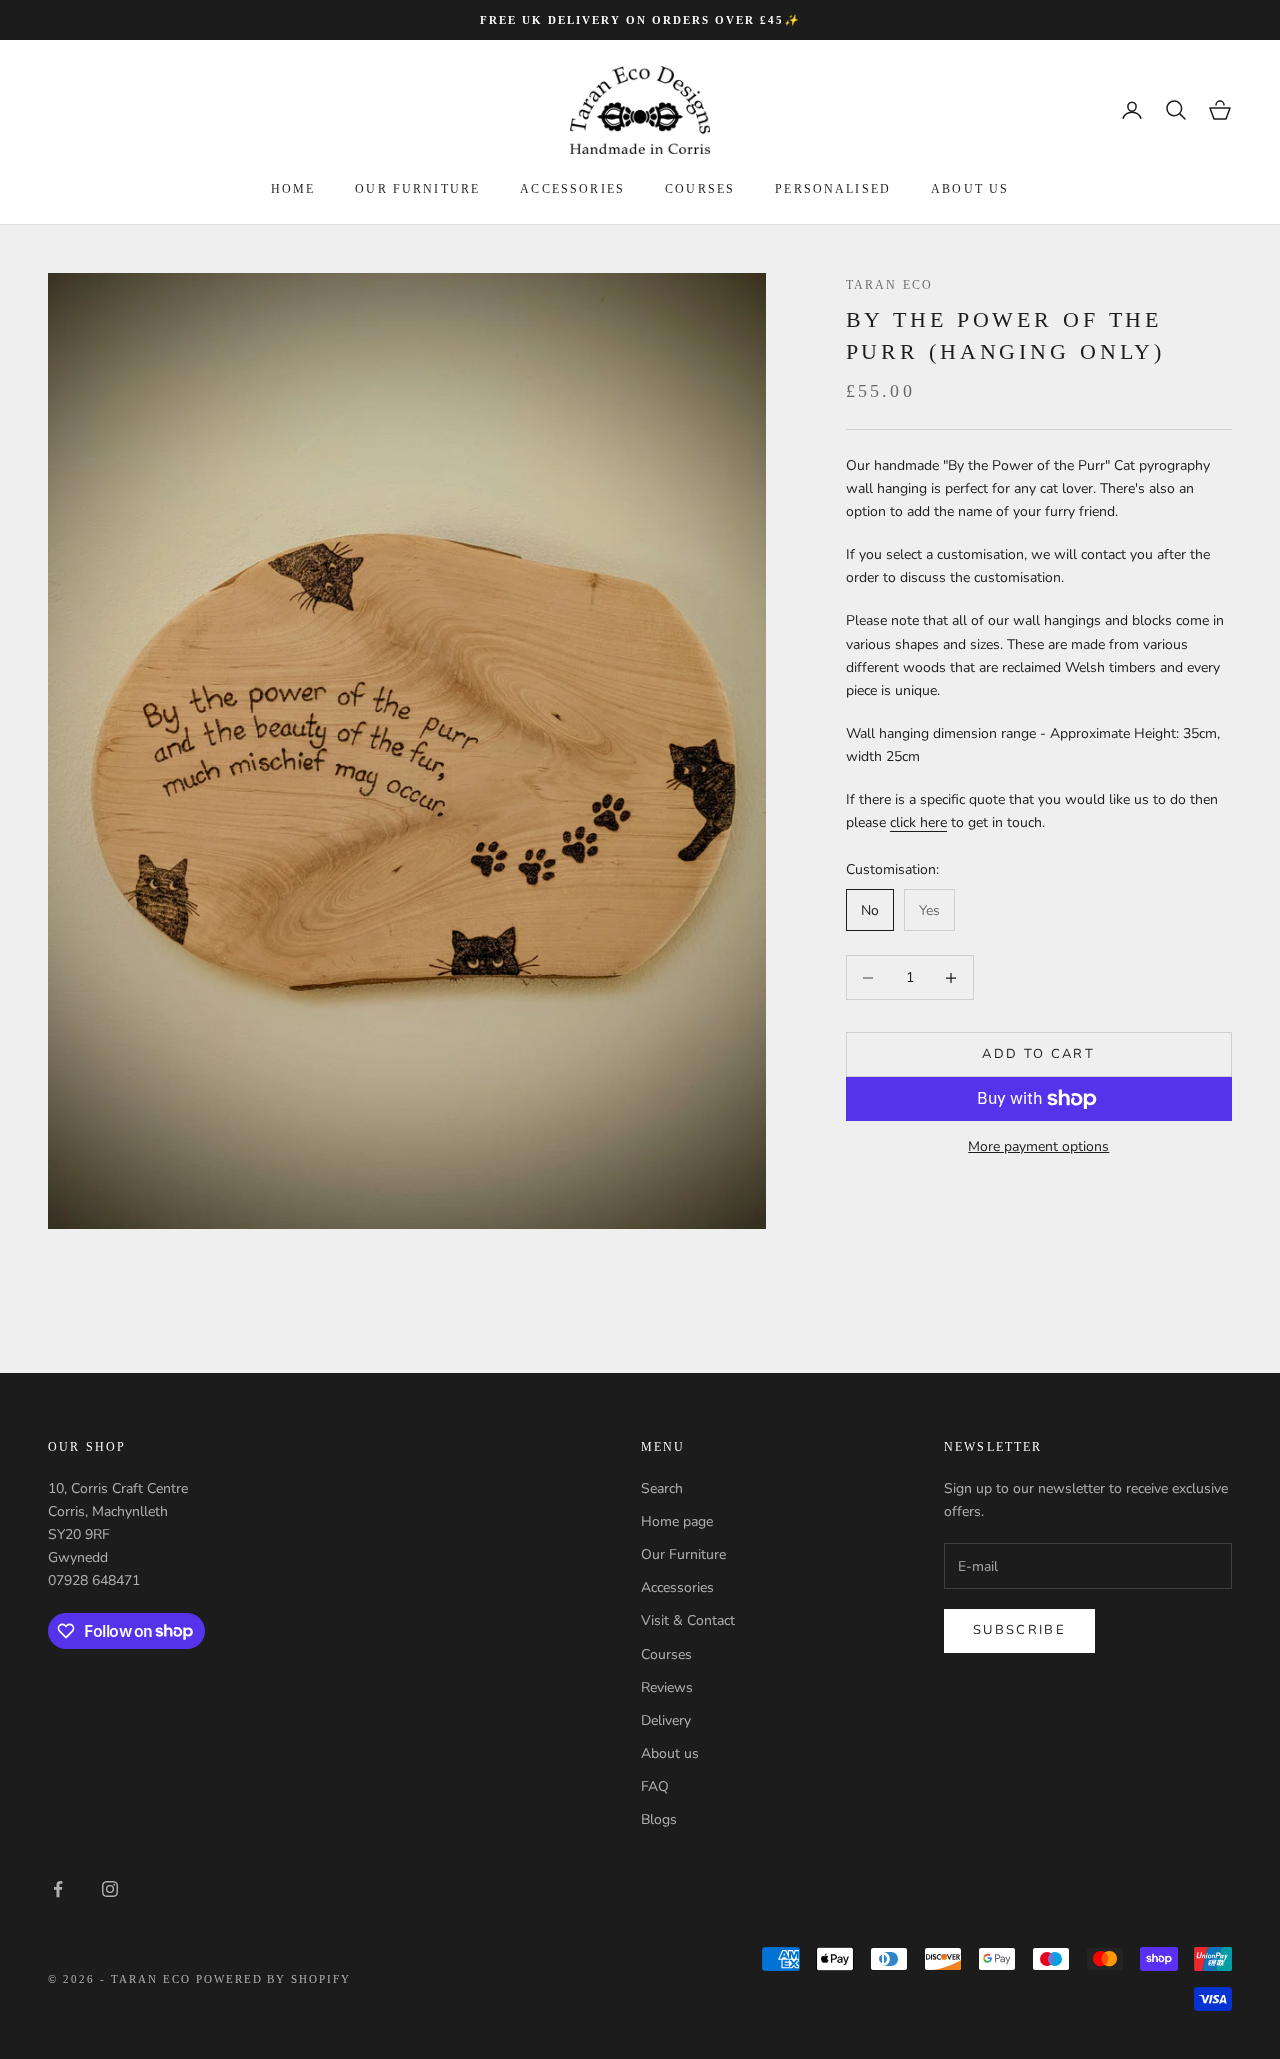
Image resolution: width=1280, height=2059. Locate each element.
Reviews (667, 1687)
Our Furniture (683, 1554)
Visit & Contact (688, 1620)
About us (970, 189)
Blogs (659, 1819)
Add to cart (1038, 1054)
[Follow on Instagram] (110, 1889)
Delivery (666, 1720)
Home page (677, 1521)
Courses (700, 189)
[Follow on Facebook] (58, 1889)
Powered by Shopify (274, 1979)
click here (918, 823)
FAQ (655, 1786)
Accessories (572, 189)
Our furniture (417, 189)
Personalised (833, 189)
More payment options (1038, 1146)
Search (662, 1488)
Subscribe (1019, 1630)
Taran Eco (889, 285)
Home (293, 189)
